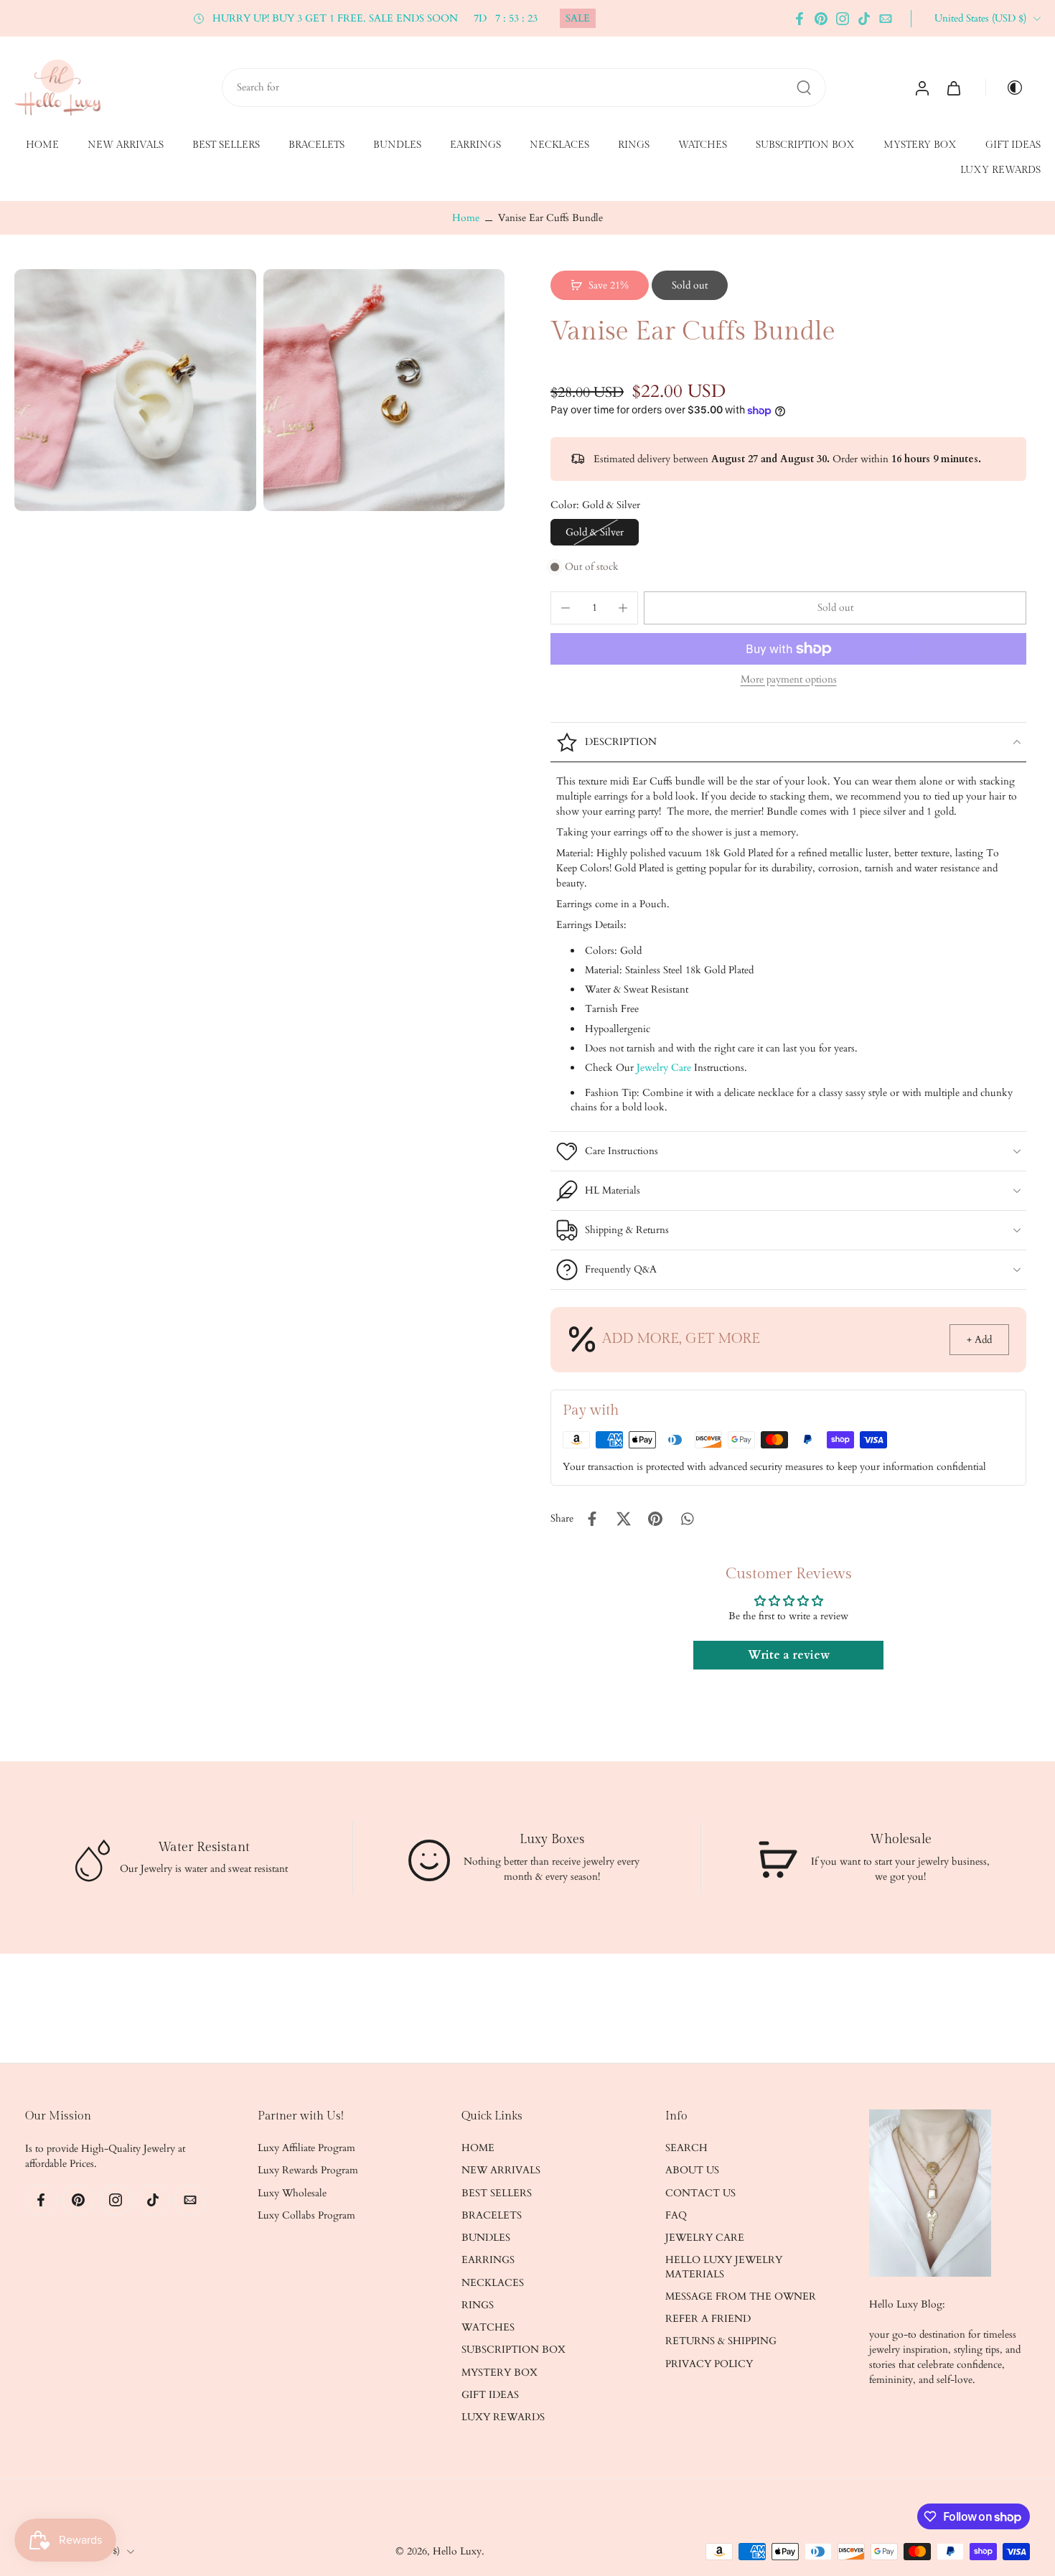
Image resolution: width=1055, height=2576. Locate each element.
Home (466, 218)
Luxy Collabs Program (306, 2215)
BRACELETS (316, 145)
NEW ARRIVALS (126, 145)
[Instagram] (843, 19)
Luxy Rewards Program (308, 2171)
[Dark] (1009, 88)
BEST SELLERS (226, 145)
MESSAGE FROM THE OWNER (741, 2296)
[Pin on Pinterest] (655, 1519)
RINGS (634, 145)
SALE (578, 18)
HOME (42, 145)
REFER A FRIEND (708, 2319)
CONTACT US (700, 2193)
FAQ (676, 2215)
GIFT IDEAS (1013, 145)
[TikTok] (864, 19)
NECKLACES (559, 145)
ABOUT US (692, 2171)
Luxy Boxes (552, 1839)
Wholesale (900, 1839)
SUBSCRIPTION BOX (805, 145)
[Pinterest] (821, 19)
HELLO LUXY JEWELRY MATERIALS (724, 2267)
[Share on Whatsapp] (687, 1519)
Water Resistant (204, 1846)
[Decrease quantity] (566, 608)
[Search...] (804, 88)
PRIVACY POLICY (709, 2364)
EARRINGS (475, 145)
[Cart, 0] (954, 88)
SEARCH (686, 2148)
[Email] (886, 19)
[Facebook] (800, 19)
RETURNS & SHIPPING (721, 2342)
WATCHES (703, 145)
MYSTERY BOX (920, 145)
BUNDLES (397, 145)
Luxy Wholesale (292, 2193)
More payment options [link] (789, 680)
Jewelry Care (664, 1068)
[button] (835, 608)
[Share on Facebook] (592, 1519)
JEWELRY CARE (705, 2238)
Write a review (789, 1655)
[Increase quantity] (623, 608)
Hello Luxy (457, 2551)
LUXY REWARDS (1000, 171)
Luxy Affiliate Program (306, 2148)
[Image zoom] (135, 390)
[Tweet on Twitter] (624, 1519)
